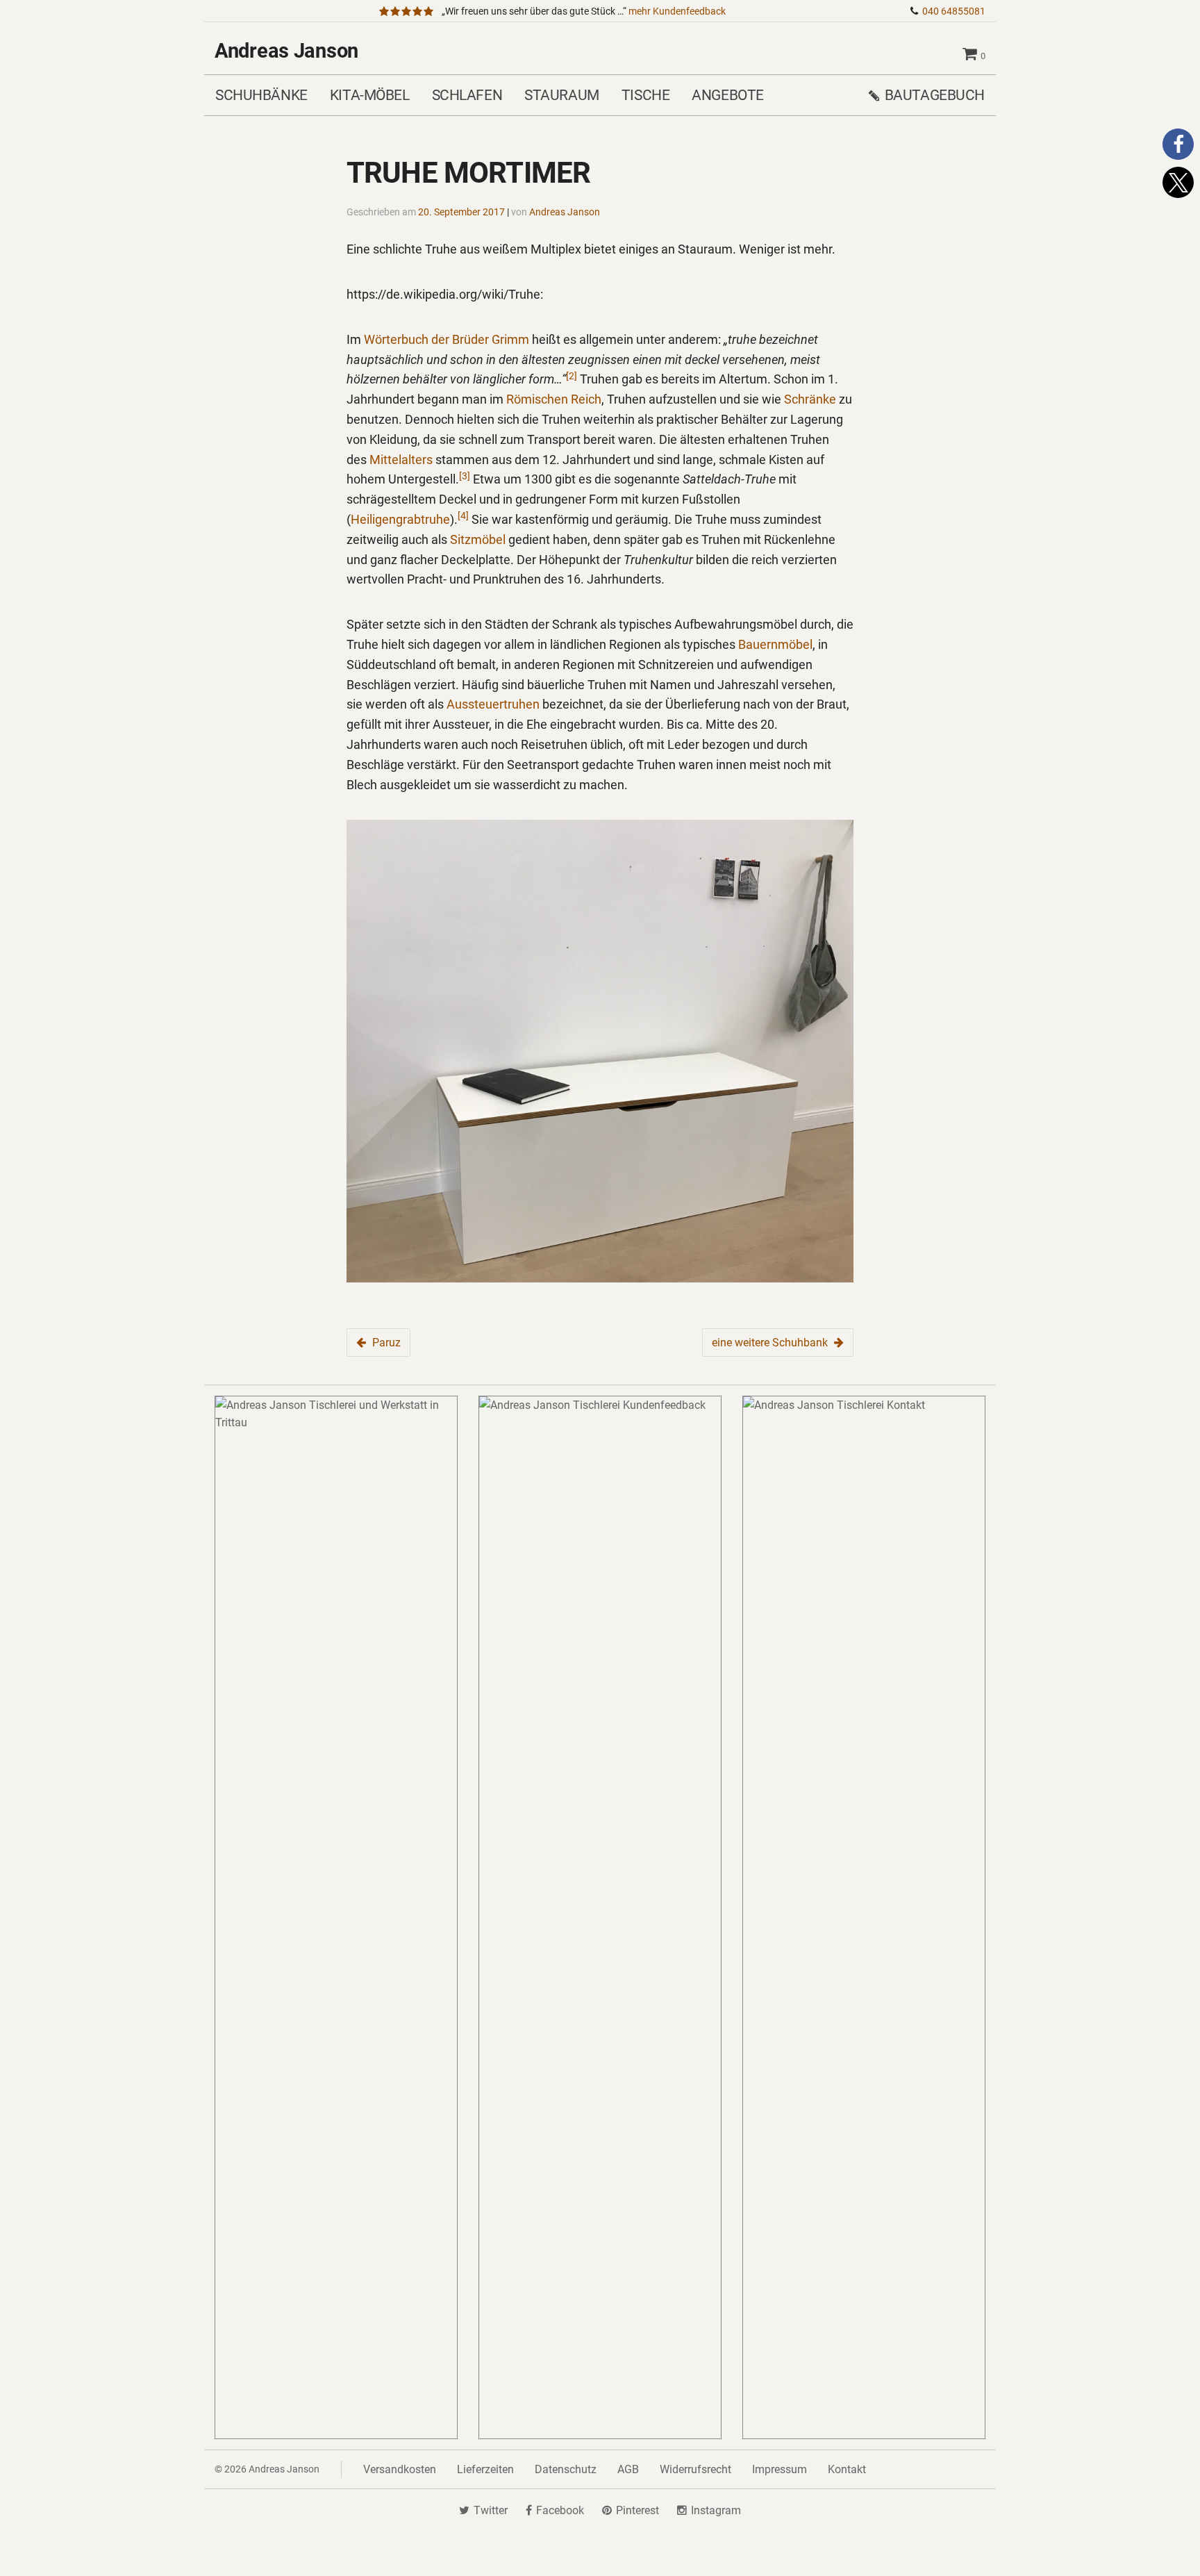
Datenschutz (566, 2469)
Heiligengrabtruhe (400, 519)
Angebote (728, 95)
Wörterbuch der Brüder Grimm (447, 339)
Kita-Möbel (370, 95)
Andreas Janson (286, 51)
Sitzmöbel (478, 539)
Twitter (491, 2510)
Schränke (810, 399)
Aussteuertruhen (493, 704)
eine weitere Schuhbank (770, 1343)
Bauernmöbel (775, 644)
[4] (463, 515)
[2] (572, 376)
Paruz (386, 1343)
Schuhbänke (261, 95)
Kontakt (847, 2469)
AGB (628, 2469)
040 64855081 (954, 11)
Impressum (780, 2469)
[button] (1178, 144)
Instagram (716, 2510)
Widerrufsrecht (695, 2469)
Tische (645, 95)
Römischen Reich (554, 399)
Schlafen (467, 95)
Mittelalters (401, 460)
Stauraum (562, 95)
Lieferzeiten (485, 2469)
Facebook (560, 2510)
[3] (465, 476)
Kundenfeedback (677, 11)
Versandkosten (400, 2469)
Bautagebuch (935, 95)
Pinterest (637, 2510)
